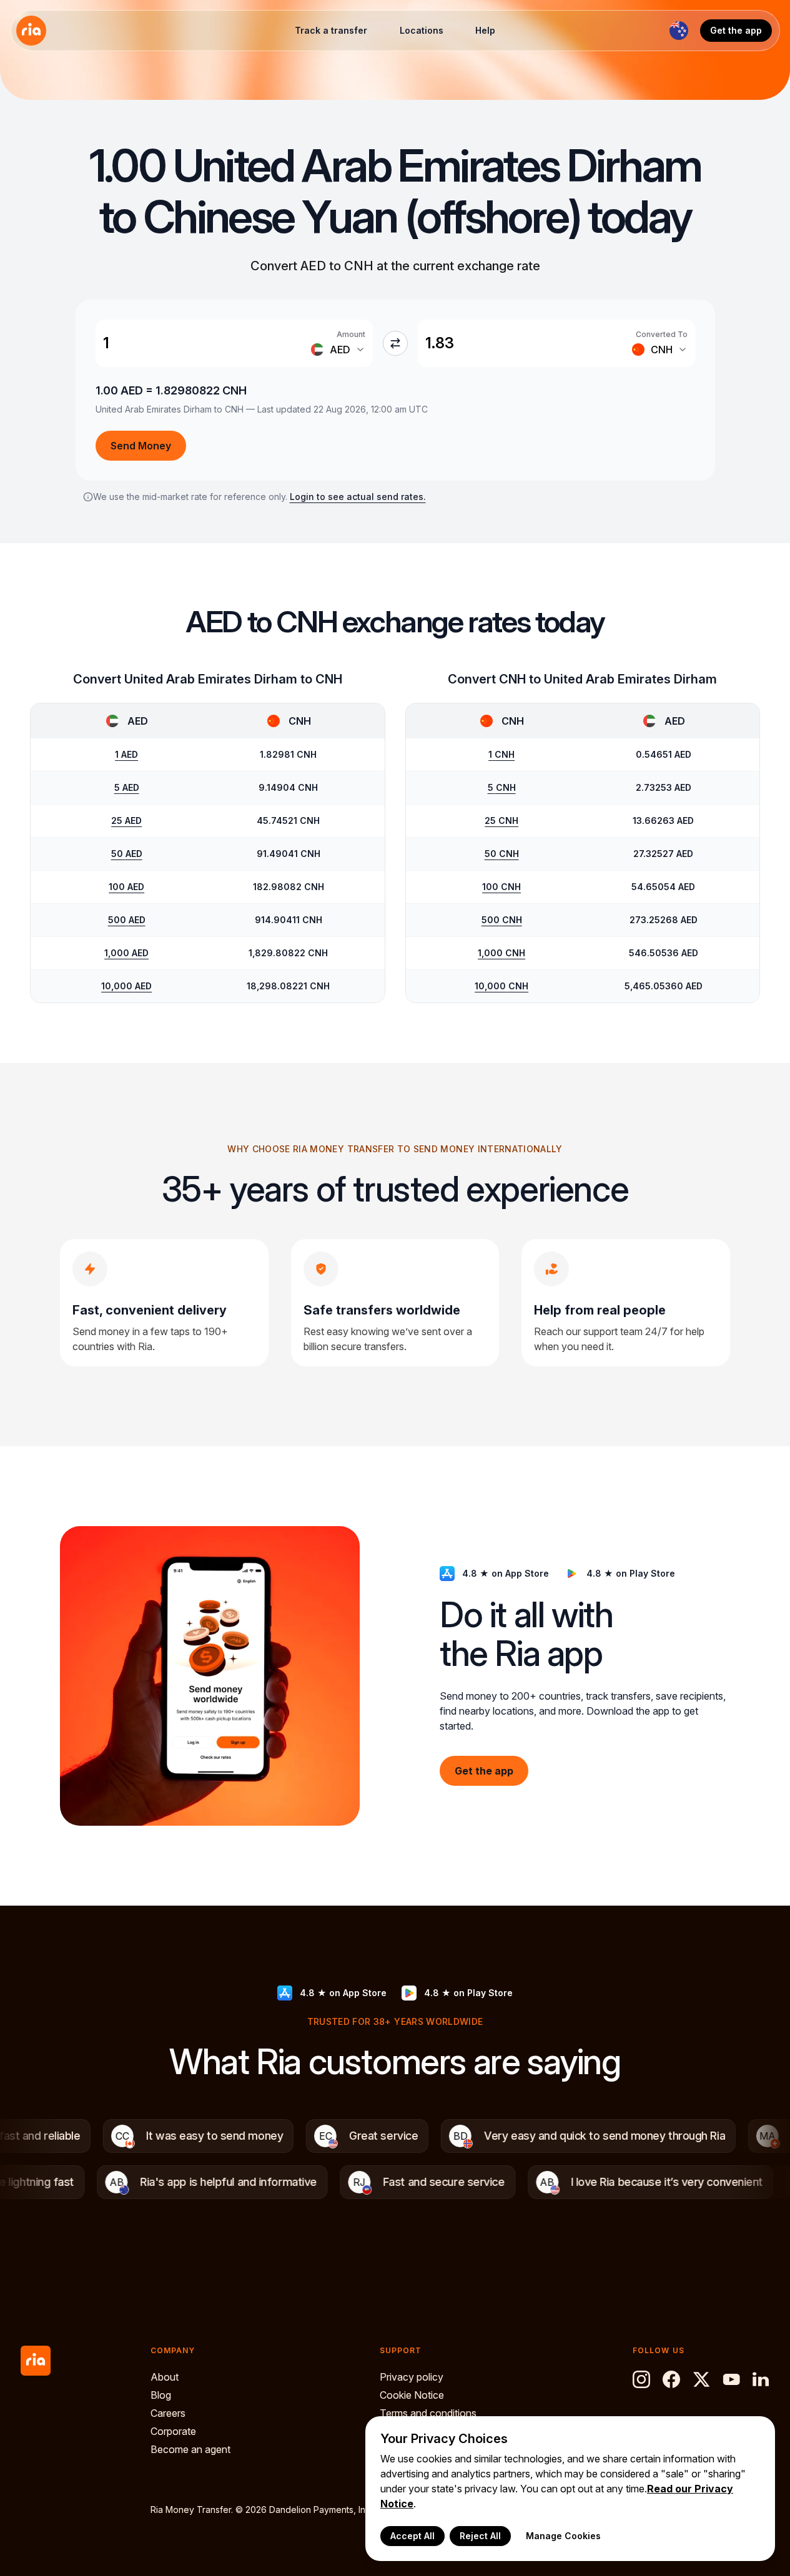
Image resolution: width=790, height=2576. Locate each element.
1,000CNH (501, 953)
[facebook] (671, 2379)
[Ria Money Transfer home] (31, 31)
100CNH (501, 887)
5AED (127, 787)
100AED (126, 887)
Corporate (173, 2431)
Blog (161, 2395)
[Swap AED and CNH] (395, 343)
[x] (701, 2379)
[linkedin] (761, 2379)
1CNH (501, 754)
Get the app (736, 30)
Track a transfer (331, 30)
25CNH (501, 820)
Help (485, 30)
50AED (127, 854)
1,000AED (126, 953)
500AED (127, 920)
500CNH (502, 920)
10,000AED (126, 986)
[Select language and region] (679, 31)
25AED (126, 820)
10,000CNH (501, 986)
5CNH (502, 787)
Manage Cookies (563, 2536)
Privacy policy (412, 2377)
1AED (126, 754)
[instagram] (641, 2379)
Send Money (141, 446)
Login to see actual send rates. (358, 497)
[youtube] (731, 2379)
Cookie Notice (412, 2395)
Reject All (480, 2536)
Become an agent (190, 2449)
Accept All (412, 2536)
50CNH (502, 854)
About (165, 2377)
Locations (422, 30)
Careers (168, 2413)
